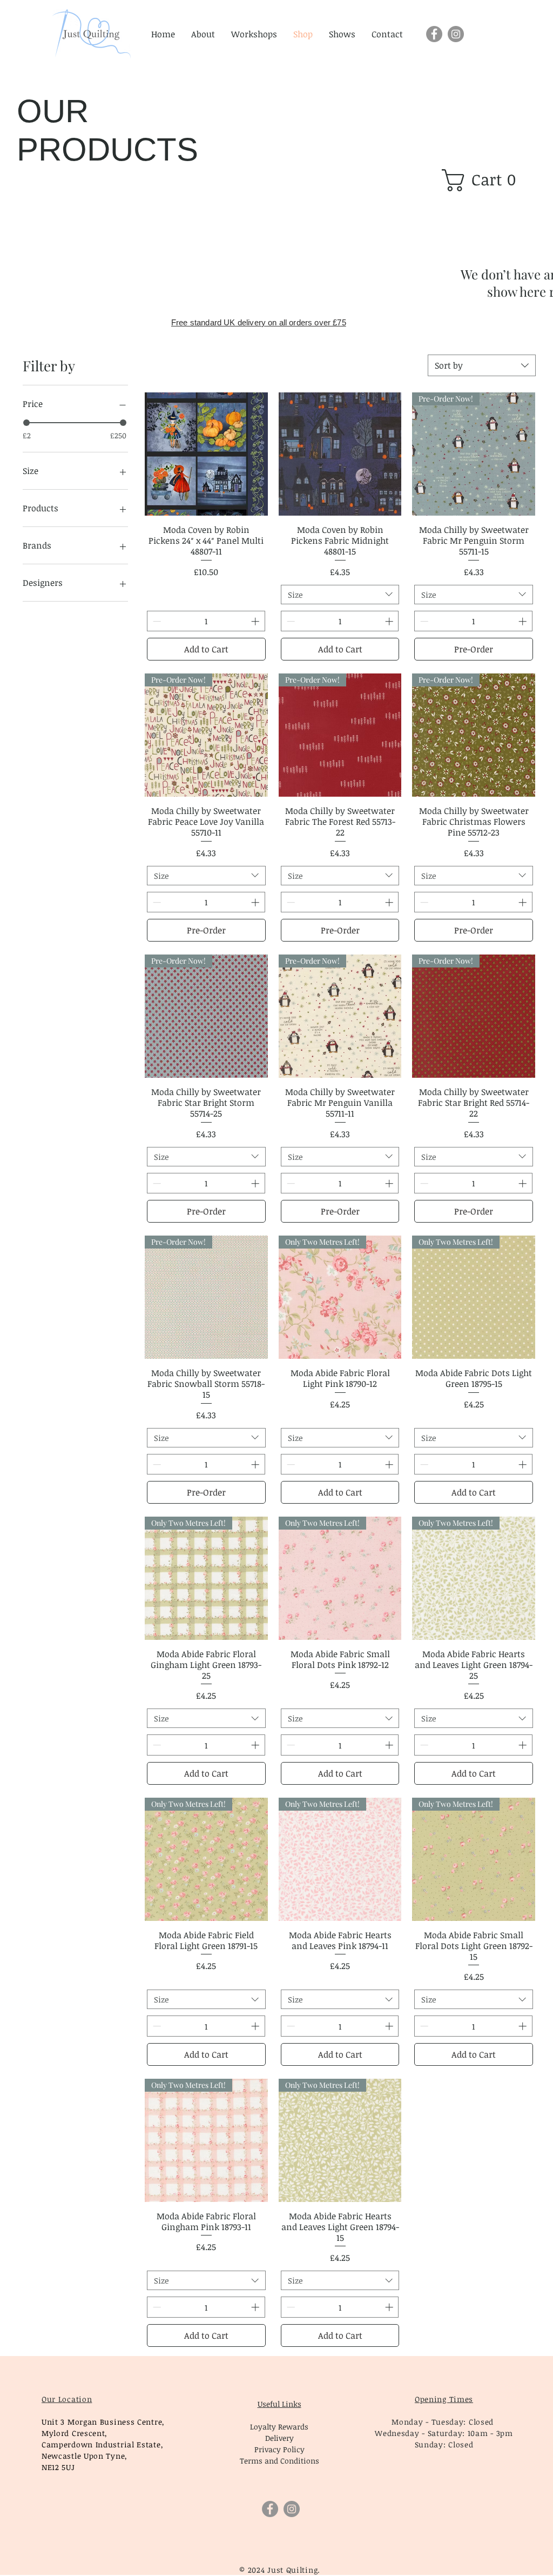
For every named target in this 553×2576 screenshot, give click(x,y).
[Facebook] (434, 34)
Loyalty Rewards (279, 2427)
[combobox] (482, 365)
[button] (485, 180)
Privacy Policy (279, 2449)
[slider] (26, 423)
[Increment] (256, 621)
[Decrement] (156, 621)
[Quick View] (206, 454)
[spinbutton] (206, 621)
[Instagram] (456, 34)
